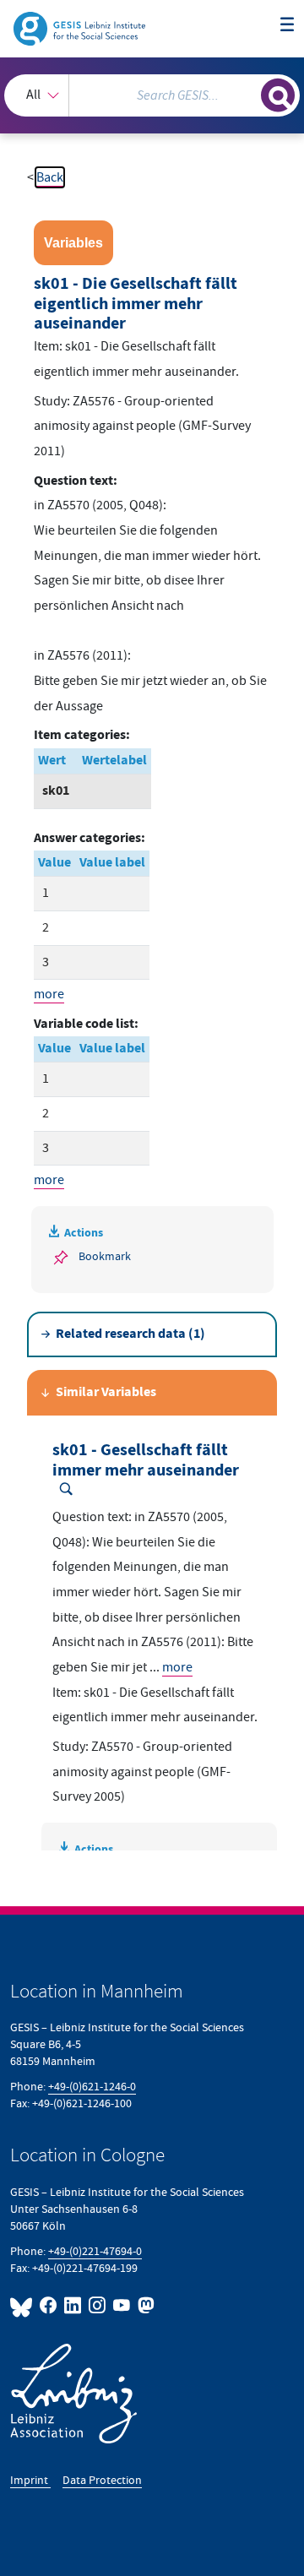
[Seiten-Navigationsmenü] (287, 25)
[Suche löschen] (248, 93)
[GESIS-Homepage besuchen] (81, 28)
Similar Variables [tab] (106, 1392)
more (49, 994)
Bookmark (105, 1256)
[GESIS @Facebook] (49, 2305)
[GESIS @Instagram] (98, 2305)
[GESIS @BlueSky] (23, 2305)
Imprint (30, 2480)
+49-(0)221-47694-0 (95, 2251)
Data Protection (102, 2480)
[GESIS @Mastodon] (144, 2305)
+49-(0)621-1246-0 (92, 2087)
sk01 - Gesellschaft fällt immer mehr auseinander (146, 1461)
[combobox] (152, 95)
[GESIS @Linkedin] (73, 2305)
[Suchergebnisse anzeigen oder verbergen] (278, 95)
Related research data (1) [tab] (130, 1334)
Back (50, 177)
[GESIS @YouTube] (122, 2305)
